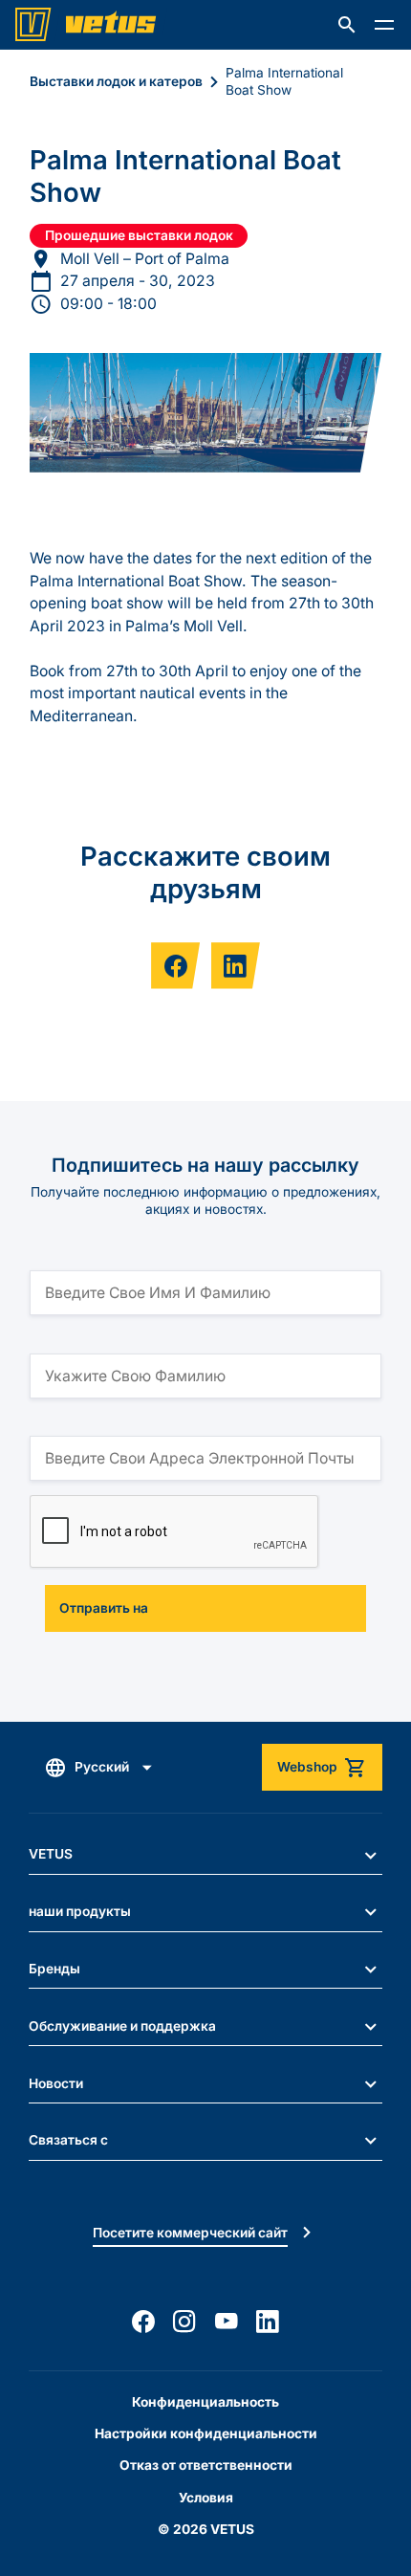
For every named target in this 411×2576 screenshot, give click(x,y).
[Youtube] (227, 2322)
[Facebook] (143, 2322)
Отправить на (104, 1608)
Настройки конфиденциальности (206, 2433)
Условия (206, 2498)
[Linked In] (268, 2322)
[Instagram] (184, 2322)
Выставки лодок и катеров (116, 81)
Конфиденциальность (205, 2402)
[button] (347, 25)
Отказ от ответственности (206, 2465)
